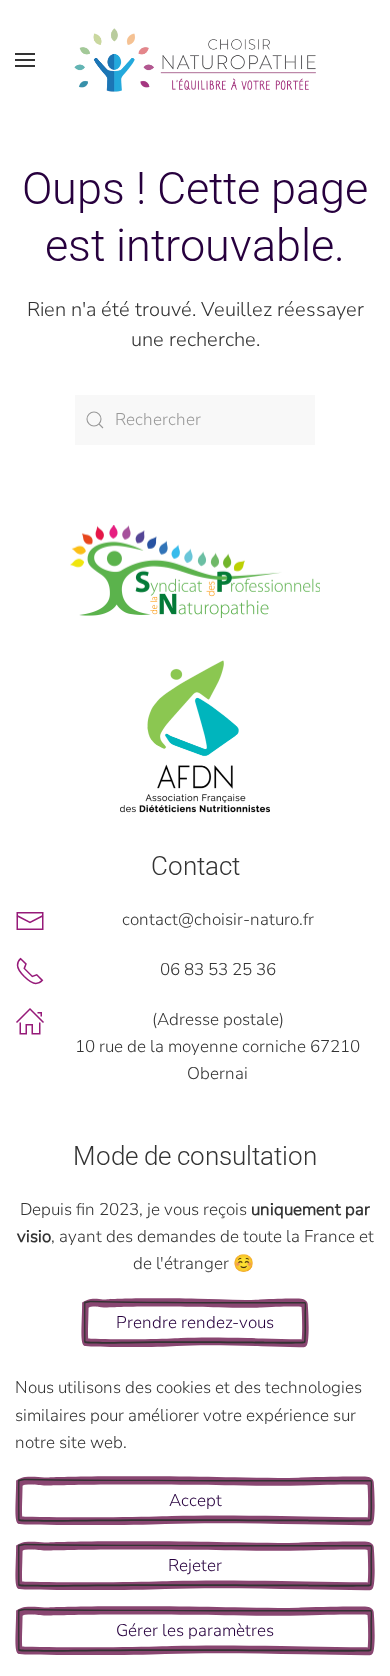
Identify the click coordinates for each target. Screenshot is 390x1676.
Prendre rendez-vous (195, 1322)
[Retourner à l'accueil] (195, 60)
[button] (25, 60)
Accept (195, 1500)
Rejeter (195, 1565)
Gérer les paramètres (195, 1630)
